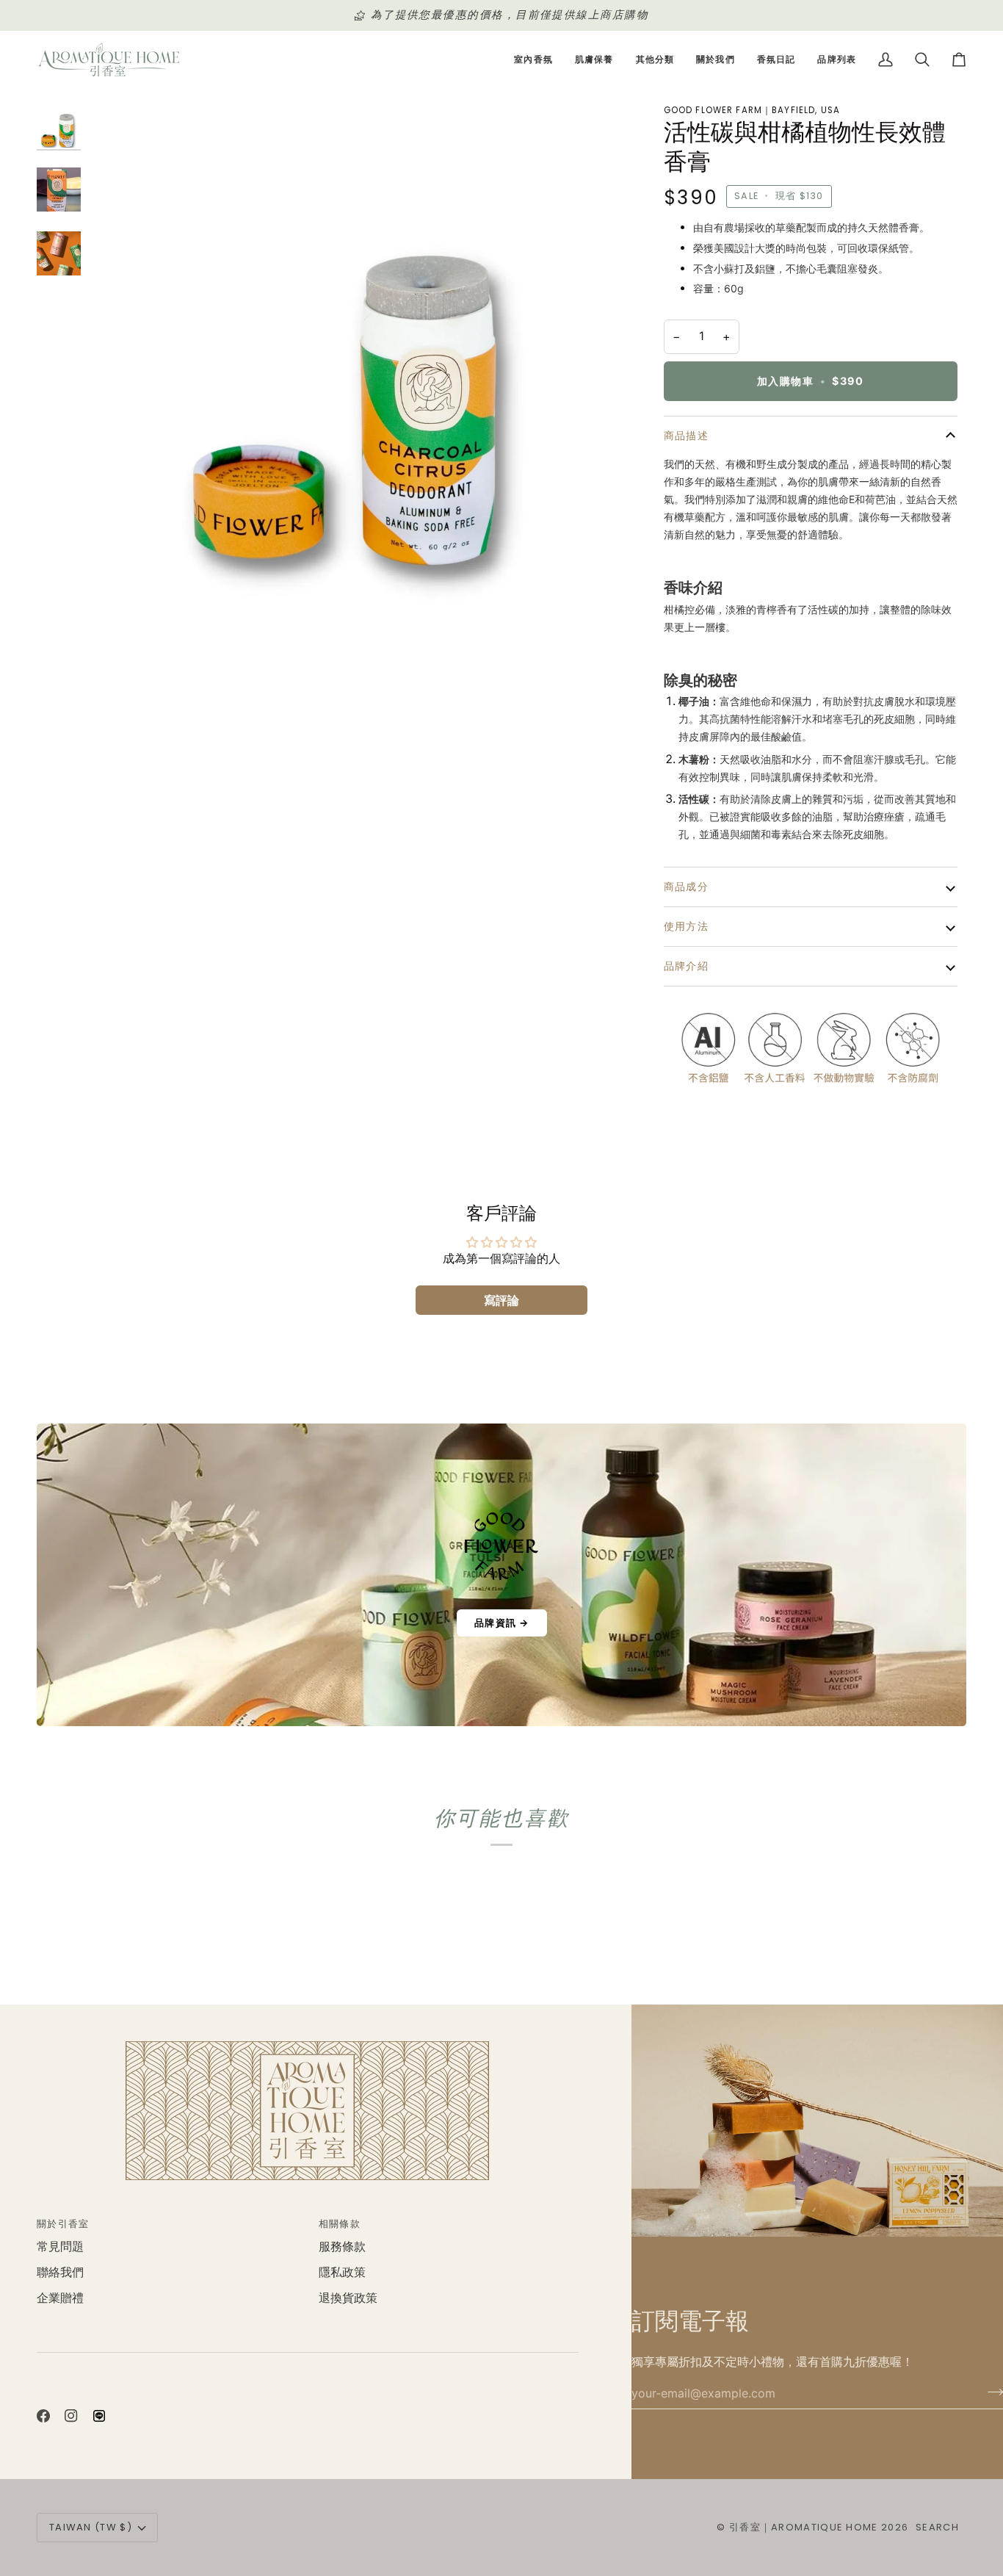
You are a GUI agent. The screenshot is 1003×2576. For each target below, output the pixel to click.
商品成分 (687, 887)
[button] (533, 60)
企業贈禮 (60, 2298)
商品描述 (687, 436)
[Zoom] (356, 365)
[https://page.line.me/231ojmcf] (99, 2416)
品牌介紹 (687, 966)
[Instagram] (71, 2416)
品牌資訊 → (502, 1623)
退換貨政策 (348, 2298)
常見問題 (60, 2247)
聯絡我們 (60, 2272)
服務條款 (342, 2247)
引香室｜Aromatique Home (804, 2527)
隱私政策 (342, 2272)
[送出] (991, 2392)
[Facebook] (43, 2416)
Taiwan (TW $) (91, 2527)
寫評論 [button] (501, 1300)
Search (937, 2527)
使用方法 (687, 926)
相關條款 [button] (340, 2224)
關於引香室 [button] (63, 2224)
